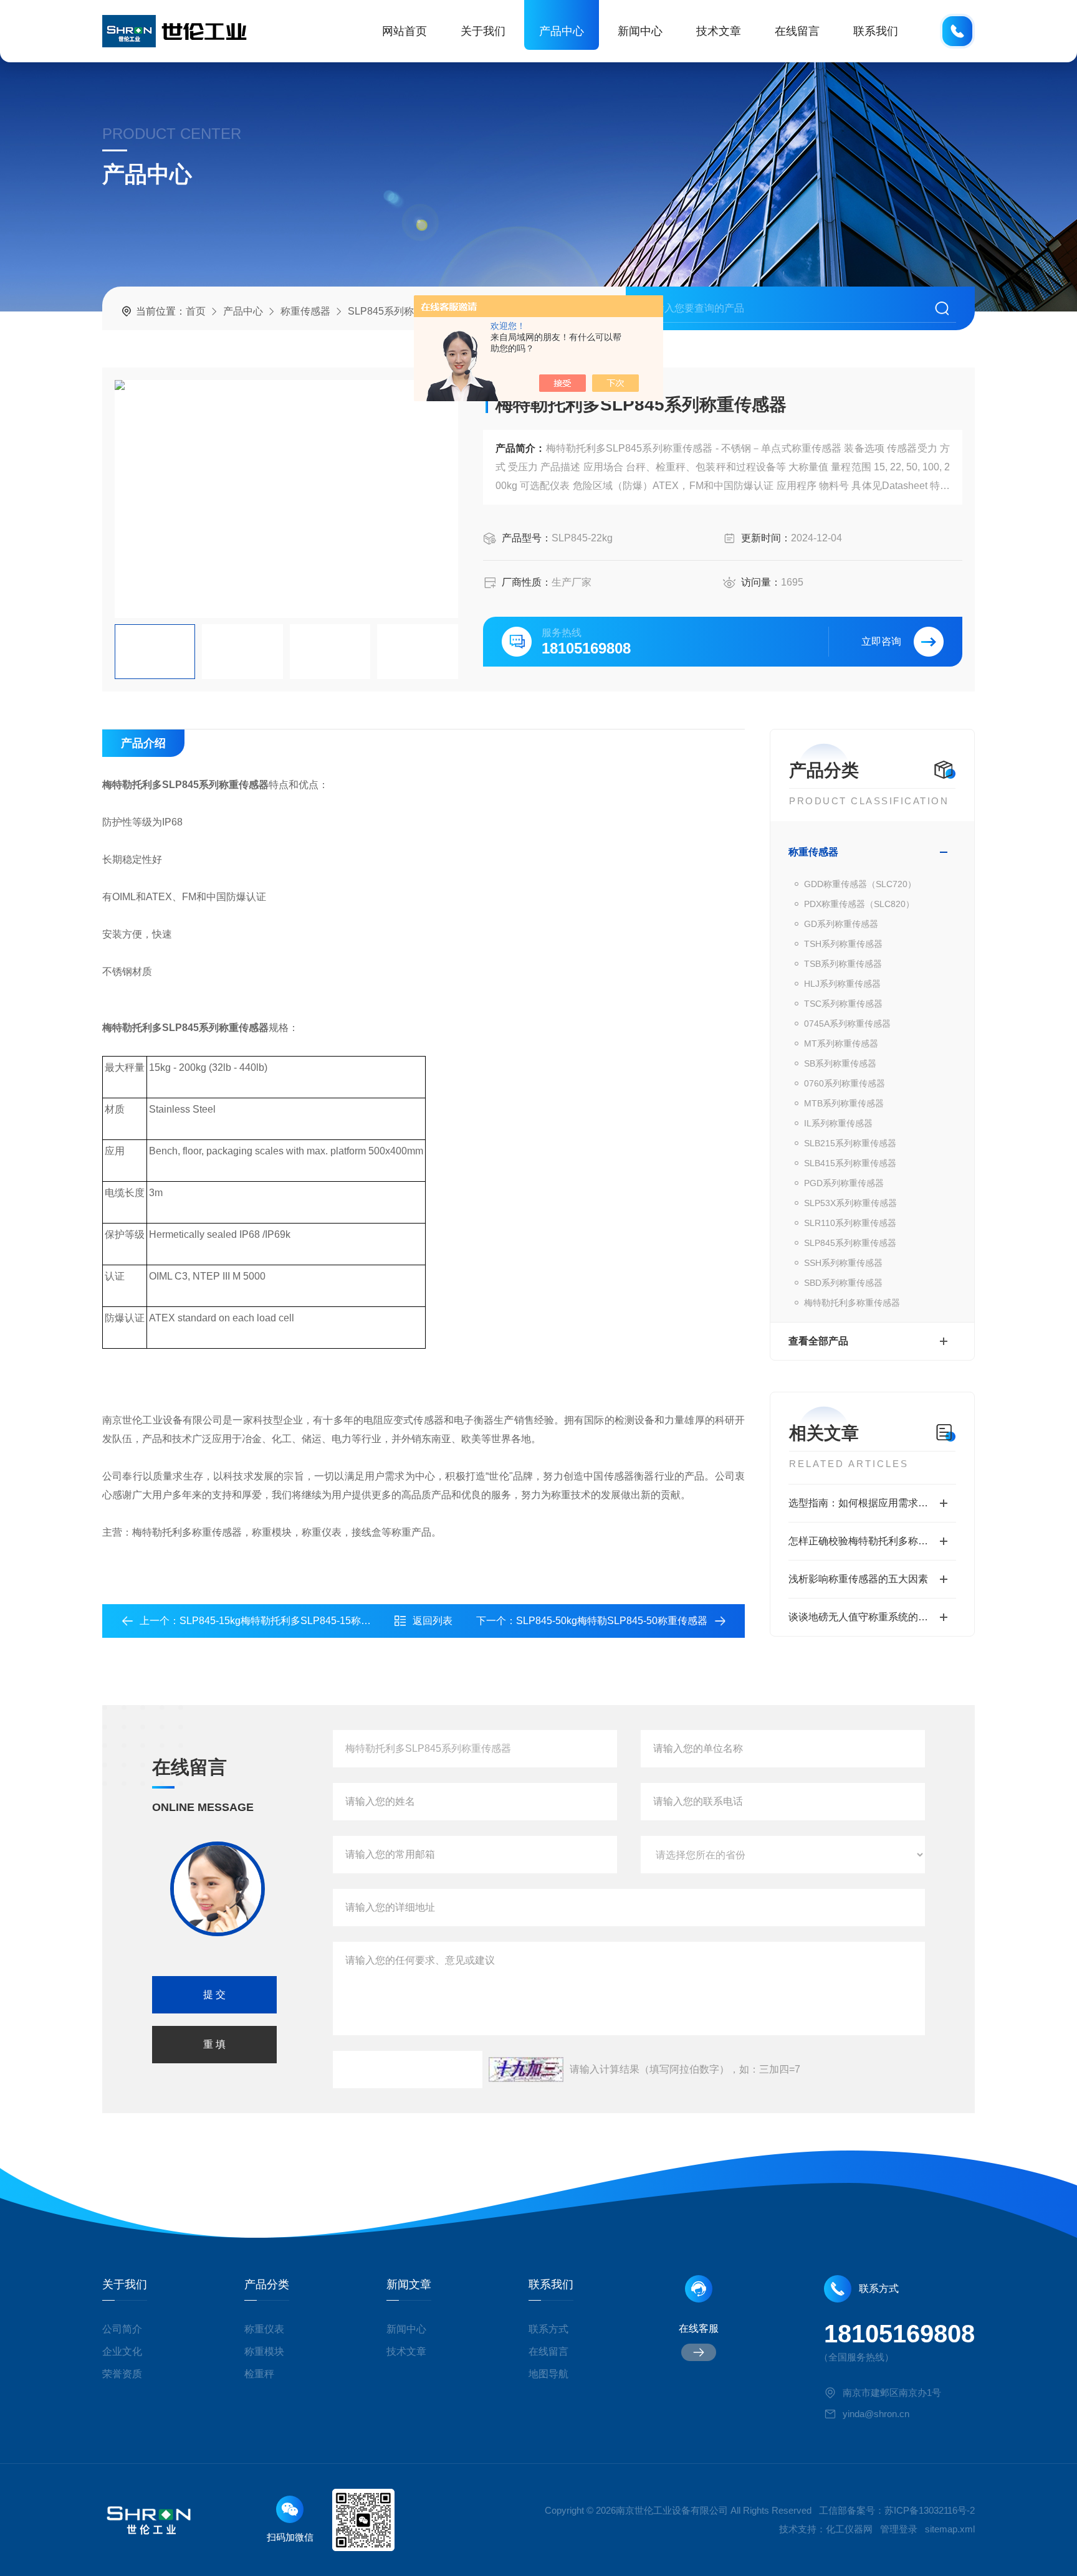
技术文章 (719, 31)
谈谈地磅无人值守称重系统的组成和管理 (872, 1617)
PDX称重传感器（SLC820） (859, 904)
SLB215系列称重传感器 (850, 1143)
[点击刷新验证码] (526, 2070)
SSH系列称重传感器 (843, 1263)
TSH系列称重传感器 (843, 944)
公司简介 (122, 2329)
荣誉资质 (122, 2374)
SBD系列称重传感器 (843, 1283)
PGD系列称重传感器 (844, 1183)
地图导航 (548, 2374)
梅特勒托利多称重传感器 (852, 1303)
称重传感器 (305, 311)
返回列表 (433, 1621)
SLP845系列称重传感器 (401, 311)
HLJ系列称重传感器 (842, 984)
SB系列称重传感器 (840, 1063)
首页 (196, 311)
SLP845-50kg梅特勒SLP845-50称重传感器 (612, 1621)
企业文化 (122, 2351)
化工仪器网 (849, 2529)
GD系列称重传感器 (841, 924)
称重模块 (264, 2351)
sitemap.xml (950, 2529)
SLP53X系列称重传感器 (850, 1203)
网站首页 (404, 31)
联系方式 (548, 2329)
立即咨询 (881, 641)
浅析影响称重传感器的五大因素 (858, 1579)
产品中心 (562, 31)
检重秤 (259, 2374)
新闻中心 (640, 31)
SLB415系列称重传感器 (850, 1163)
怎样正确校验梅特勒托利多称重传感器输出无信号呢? (872, 1541)
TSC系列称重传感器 (843, 1004)
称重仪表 (264, 2329)
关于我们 (483, 31)
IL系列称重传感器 (838, 1123)
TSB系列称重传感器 (843, 964)
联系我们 (876, 31)
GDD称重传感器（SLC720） (860, 884)
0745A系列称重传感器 (847, 1024)
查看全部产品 (818, 1341)
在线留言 (797, 31)
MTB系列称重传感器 (844, 1103)
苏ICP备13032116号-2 (930, 2510)
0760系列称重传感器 (845, 1083)
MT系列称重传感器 (841, 1043)
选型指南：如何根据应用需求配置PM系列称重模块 (872, 1503)
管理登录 (899, 2529)
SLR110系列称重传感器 (850, 1223)
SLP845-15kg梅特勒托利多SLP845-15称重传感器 (290, 1621)
